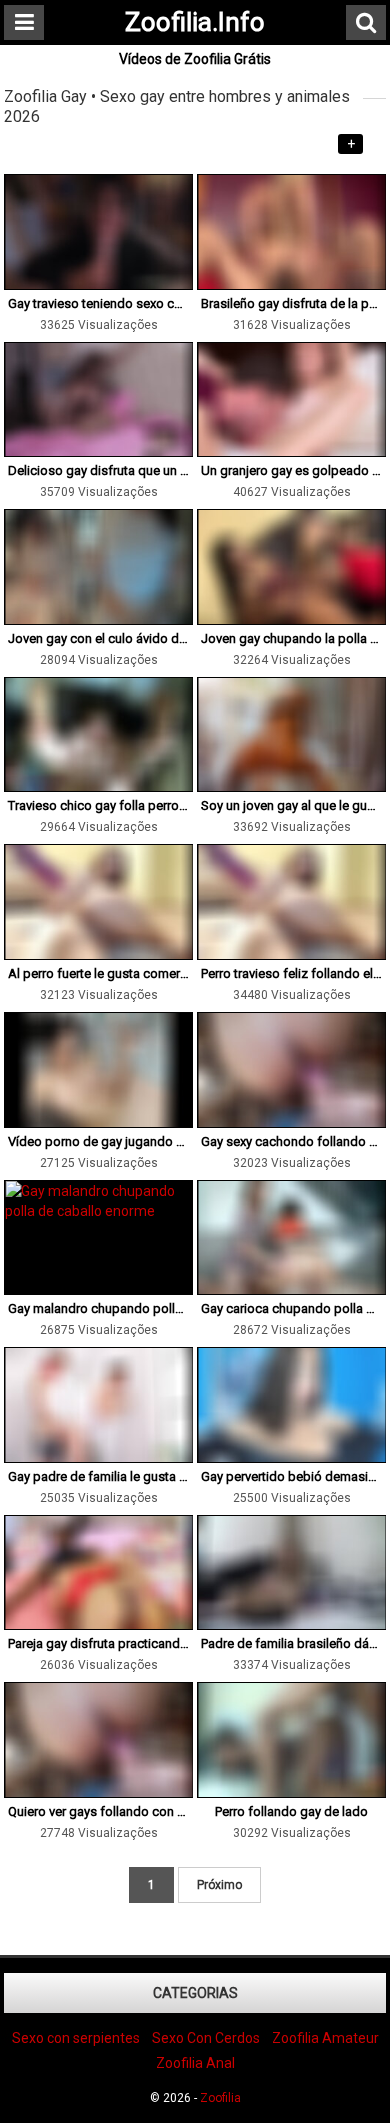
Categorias (195, 1993)
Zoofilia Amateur (325, 2038)
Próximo (219, 1885)
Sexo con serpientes (76, 2038)
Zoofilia (220, 2098)
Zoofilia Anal (195, 2063)
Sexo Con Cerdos (206, 2038)
